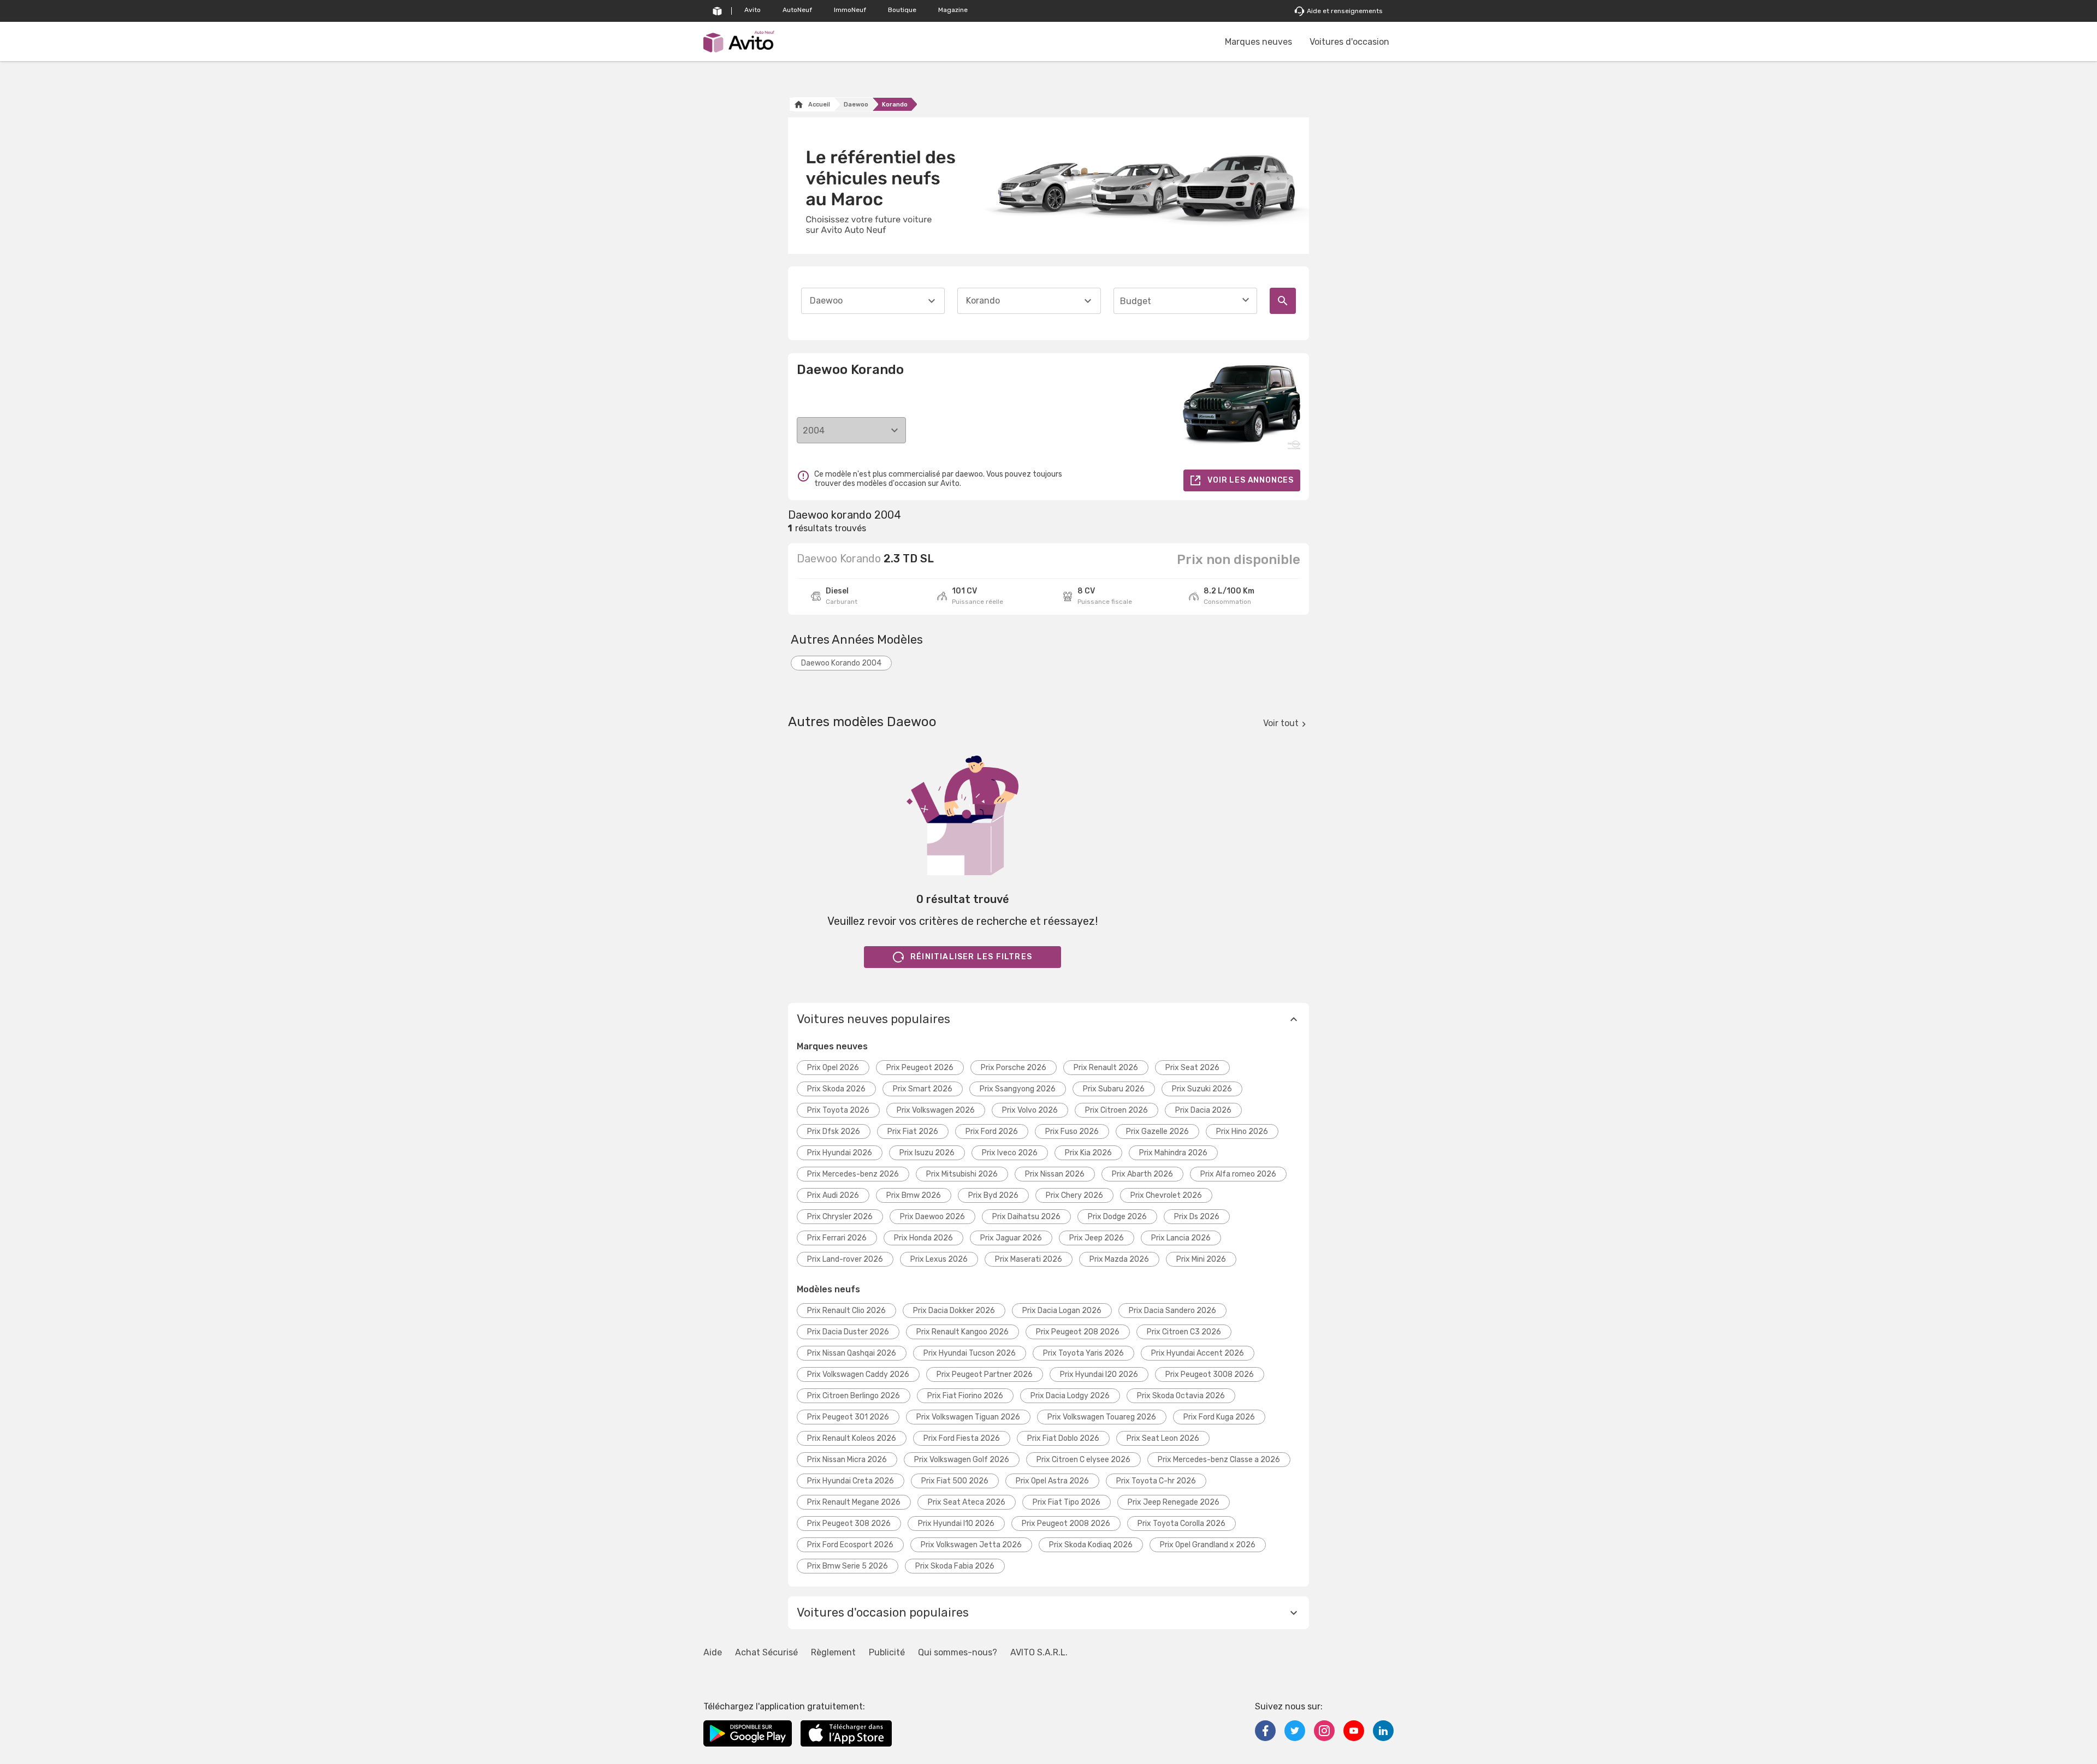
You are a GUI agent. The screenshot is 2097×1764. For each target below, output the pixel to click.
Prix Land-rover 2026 (845, 1259)
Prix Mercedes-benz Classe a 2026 (1219, 1460)
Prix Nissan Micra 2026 (847, 1460)
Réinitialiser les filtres (971, 957)
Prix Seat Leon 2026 (1163, 1438)
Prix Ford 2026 (992, 1132)
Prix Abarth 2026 (1142, 1174)
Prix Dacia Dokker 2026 (954, 1311)
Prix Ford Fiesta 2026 (962, 1438)
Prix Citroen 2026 (1116, 1110)
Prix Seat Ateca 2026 (967, 1502)
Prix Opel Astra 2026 (1052, 1481)
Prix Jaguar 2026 (1011, 1238)
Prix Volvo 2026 (1030, 1110)
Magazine (953, 10)
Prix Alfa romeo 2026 (1238, 1174)
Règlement (833, 1652)
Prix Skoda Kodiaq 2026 (1091, 1545)
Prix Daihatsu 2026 (1026, 1217)
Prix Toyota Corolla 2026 (1181, 1524)
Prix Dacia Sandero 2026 (1172, 1311)
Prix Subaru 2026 (1114, 1089)
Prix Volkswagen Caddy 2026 (858, 1374)
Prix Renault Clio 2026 (846, 1311)
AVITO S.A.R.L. (1039, 1652)
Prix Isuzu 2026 (927, 1153)
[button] (1048, 1019)
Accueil (819, 105)
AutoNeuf (797, 10)
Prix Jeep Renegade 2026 (1174, 1502)
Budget (1136, 301)
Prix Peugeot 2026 (920, 1068)
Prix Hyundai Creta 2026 (851, 1481)
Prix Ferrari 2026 (837, 1238)
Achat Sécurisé (766, 1652)
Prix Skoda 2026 (836, 1089)
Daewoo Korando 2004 (841, 663)
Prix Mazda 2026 (1119, 1259)
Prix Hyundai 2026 (840, 1153)
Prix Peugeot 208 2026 (1078, 1332)
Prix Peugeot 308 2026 (849, 1524)
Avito (753, 10)
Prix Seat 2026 (1192, 1068)
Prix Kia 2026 (1088, 1153)
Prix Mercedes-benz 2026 (853, 1174)
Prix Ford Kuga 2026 (1219, 1417)
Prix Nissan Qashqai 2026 (852, 1353)
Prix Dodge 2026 (1117, 1217)
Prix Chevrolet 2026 (1166, 1195)
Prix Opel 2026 (833, 1068)
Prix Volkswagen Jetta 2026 (971, 1545)
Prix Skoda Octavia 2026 (1181, 1396)
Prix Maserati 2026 (1029, 1259)
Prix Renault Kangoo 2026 (962, 1332)
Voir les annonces (1251, 480)
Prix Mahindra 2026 (1173, 1153)
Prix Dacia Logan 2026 (1062, 1311)
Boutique (902, 10)
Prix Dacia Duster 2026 (848, 1332)
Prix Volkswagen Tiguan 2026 (968, 1417)
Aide (713, 1652)
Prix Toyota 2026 (838, 1110)
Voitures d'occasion (1349, 42)
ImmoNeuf (850, 10)
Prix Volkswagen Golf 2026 (962, 1460)
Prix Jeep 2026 (1097, 1238)
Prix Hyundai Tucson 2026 (970, 1353)
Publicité (887, 1652)
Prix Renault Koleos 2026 (852, 1438)
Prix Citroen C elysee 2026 (1083, 1460)
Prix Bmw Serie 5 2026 (848, 1566)
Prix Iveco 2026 (1010, 1153)
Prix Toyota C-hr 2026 (1156, 1481)
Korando (895, 105)
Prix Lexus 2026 (939, 1259)
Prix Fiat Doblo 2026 (1063, 1438)
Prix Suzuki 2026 (1202, 1089)
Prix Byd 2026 (993, 1195)
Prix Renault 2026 (1106, 1068)
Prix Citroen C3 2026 (1184, 1332)
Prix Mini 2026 (1201, 1259)
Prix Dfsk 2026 (834, 1132)
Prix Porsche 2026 (1014, 1068)
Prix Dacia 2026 (1203, 1110)
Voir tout (1281, 723)
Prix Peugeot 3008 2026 (1210, 1374)
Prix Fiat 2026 (913, 1132)
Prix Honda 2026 (923, 1238)
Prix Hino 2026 (1242, 1132)
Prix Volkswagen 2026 (936, 1110)
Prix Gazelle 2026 (1157, 1132)
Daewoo (856, 105)
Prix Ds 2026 (1197, 1217)
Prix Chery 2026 (1074, 1195)
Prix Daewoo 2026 (932, 1217)
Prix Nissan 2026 (1055, 1174)
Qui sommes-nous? (958, 1652)
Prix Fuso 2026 (1072, 1132)
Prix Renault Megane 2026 (854, 1502)
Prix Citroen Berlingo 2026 (854, 1396)
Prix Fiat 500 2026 (955, 1481)
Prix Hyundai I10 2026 (956, 1524)
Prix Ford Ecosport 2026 (850, 1545)
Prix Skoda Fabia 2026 (955, 1566)
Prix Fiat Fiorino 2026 (965, 1396)
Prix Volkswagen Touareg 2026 (1102, 1417)
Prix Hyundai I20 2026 (1099, 1374)
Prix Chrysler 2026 (840, 1217)
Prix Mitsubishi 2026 (962, 1174)
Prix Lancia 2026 (1181, 1238)
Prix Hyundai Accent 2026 (1198, 1353)
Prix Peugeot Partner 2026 (985, 1374)
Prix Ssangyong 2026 (1018, 1089)
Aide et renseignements (1345, 11)
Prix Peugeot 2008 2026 (1066, 1524)
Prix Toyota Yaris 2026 (1083, 1353)
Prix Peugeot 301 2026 (848, 1417)
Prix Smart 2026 (923, 1089)
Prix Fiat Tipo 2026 (1067, 1502)
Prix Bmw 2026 (914, 1195)
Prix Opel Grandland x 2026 (1208, 1545)
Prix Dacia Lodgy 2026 (1070, 1396)
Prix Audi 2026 (833, 1195)
